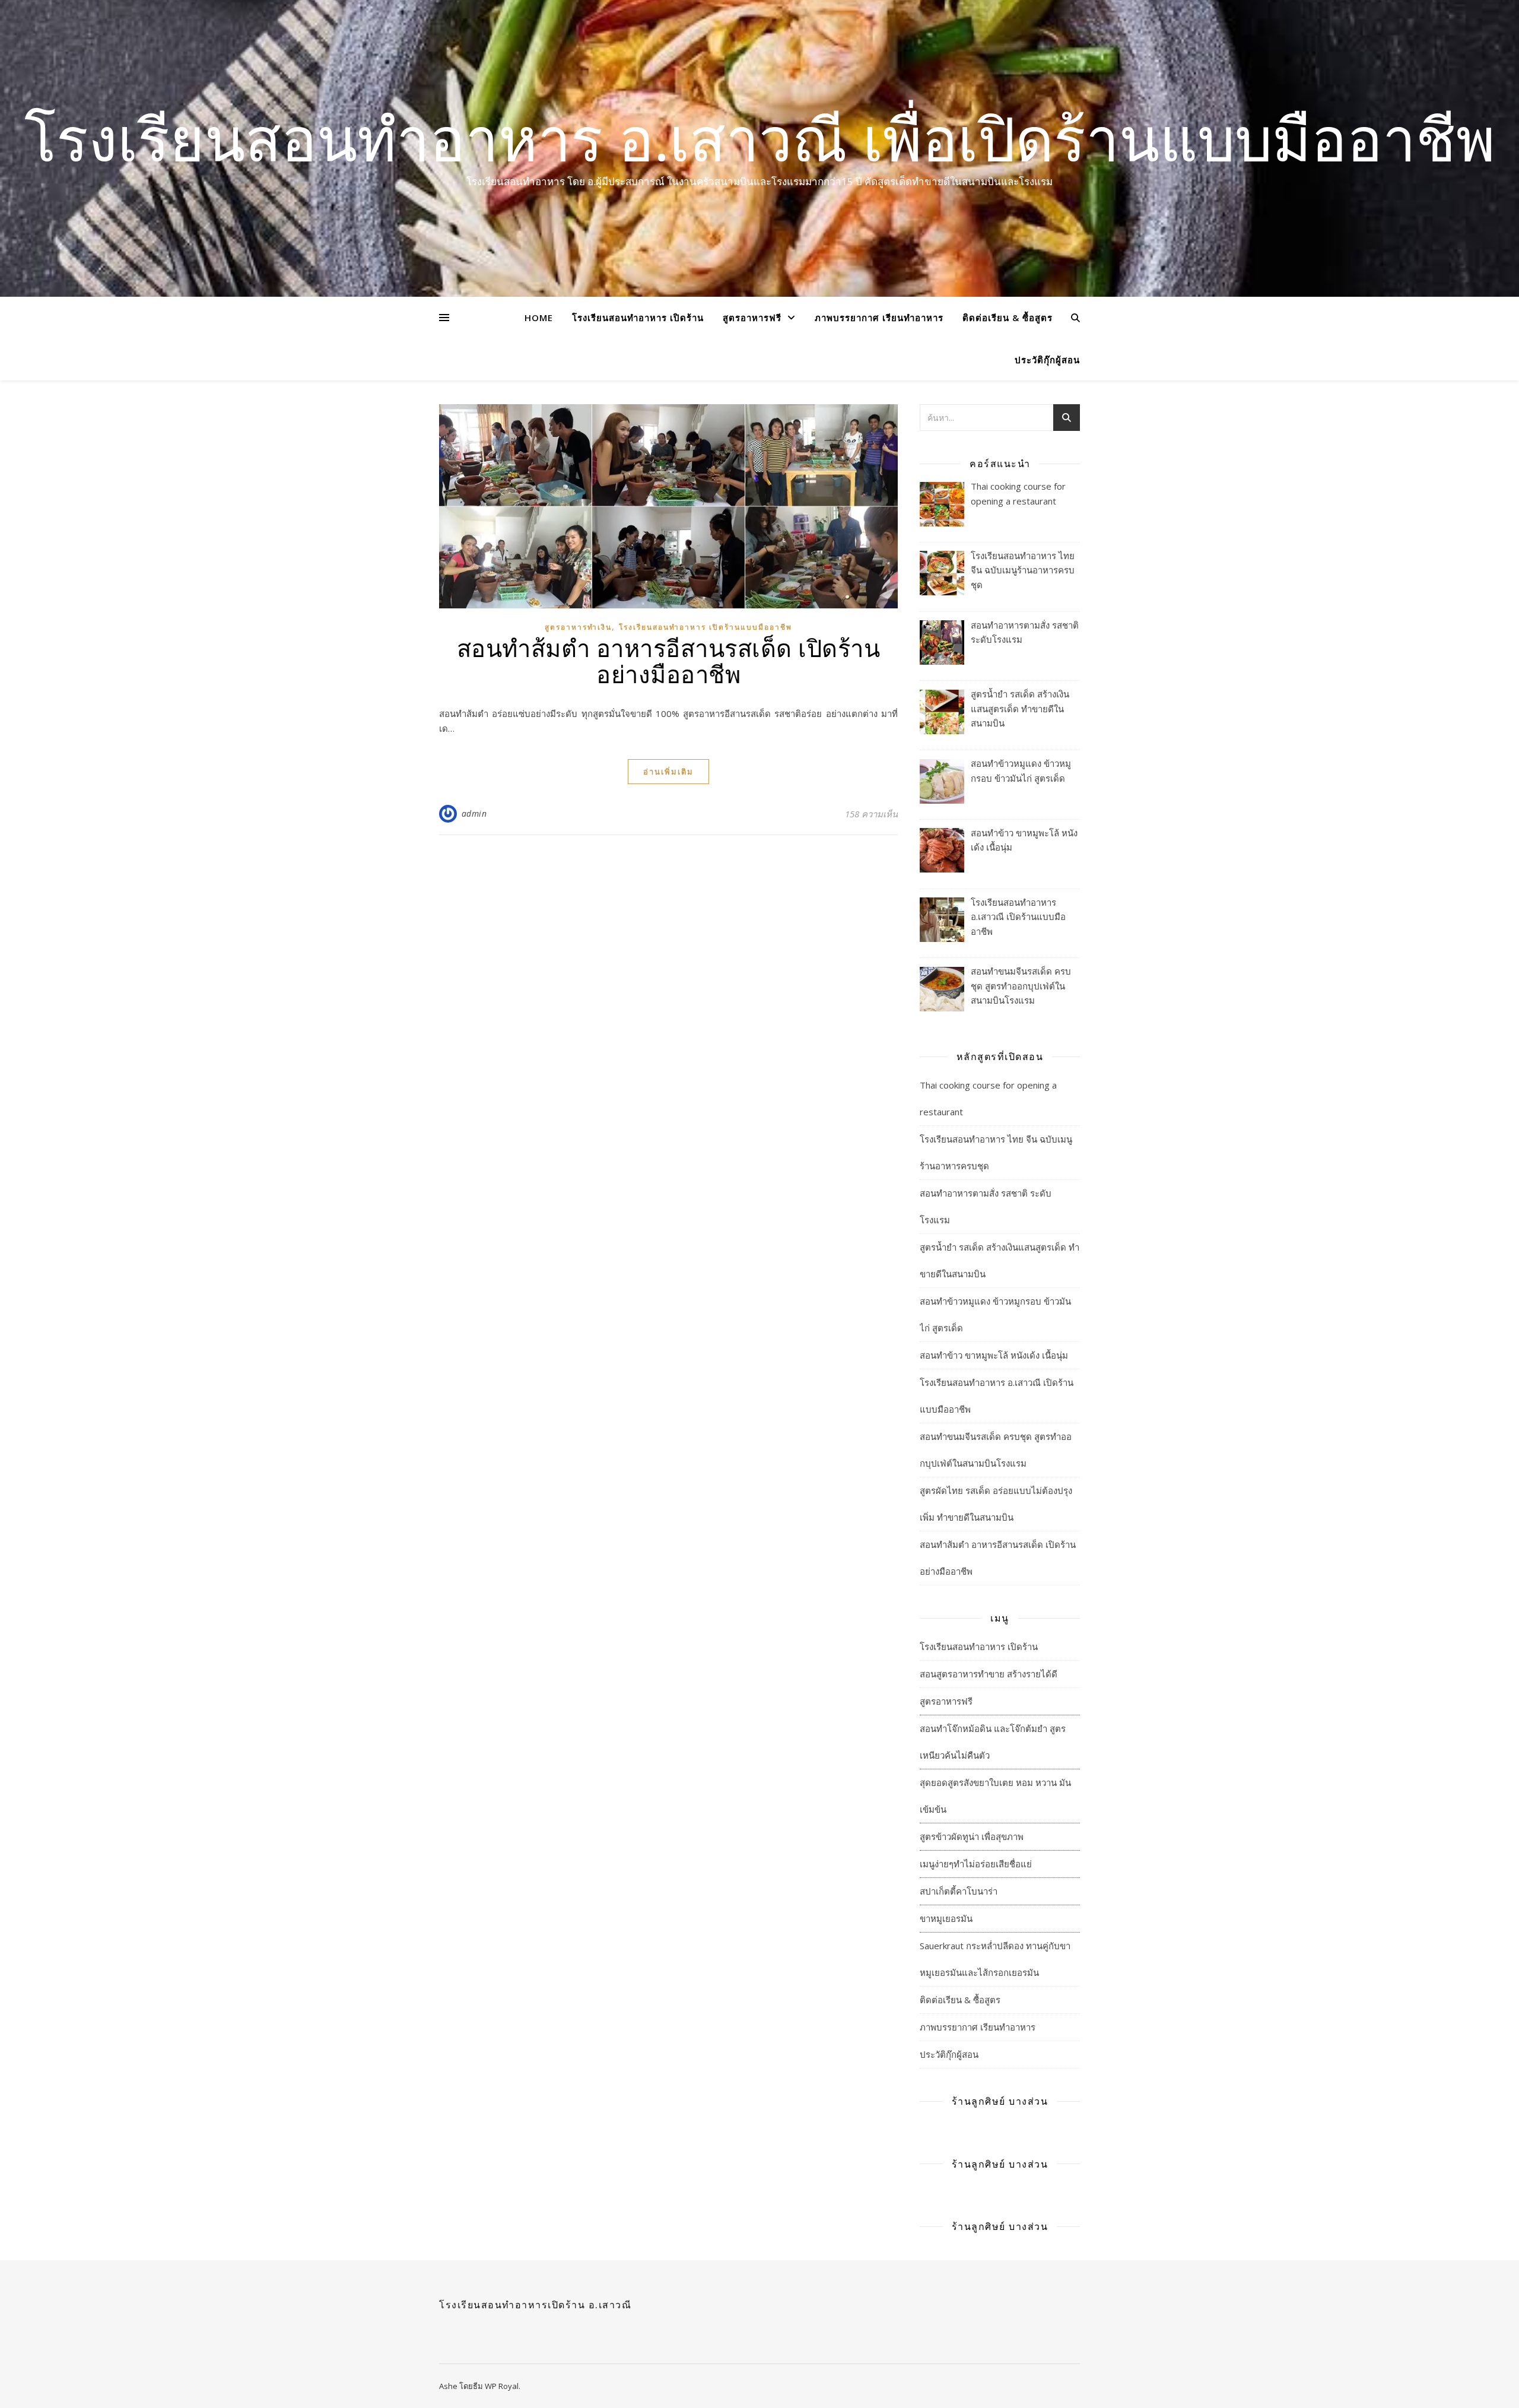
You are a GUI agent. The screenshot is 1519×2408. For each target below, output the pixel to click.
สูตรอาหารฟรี (752, 318)
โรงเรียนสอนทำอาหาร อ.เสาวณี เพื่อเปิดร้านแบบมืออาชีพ (760, 138)
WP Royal (502, 2386)
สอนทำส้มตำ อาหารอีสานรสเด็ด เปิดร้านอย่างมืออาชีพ (669, 660)
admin (474, 813)
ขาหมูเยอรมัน (946, 1918)
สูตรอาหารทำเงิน (578, 627)
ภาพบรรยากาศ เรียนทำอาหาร (879, 318)
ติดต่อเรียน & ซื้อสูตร (1008, 318)
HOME (539, 318)
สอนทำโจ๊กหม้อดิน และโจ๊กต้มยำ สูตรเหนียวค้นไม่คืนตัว (993, 1742)
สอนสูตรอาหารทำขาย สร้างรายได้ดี (989, 1674)
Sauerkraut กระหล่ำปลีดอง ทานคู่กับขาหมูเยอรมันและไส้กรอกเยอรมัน (995, 1959)
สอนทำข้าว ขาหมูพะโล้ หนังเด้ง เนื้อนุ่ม (994, 1355)
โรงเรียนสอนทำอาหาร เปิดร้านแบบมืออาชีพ (706, 627)
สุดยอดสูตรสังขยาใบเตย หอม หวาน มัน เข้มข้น (995, 1796)
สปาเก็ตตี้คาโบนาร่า (959, 1891)
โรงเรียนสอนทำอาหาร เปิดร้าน (638, 318)
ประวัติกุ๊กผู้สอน (1047, 360)
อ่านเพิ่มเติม (668, 772)
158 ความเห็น (871, 814)
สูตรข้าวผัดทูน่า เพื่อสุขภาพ (972, 1836)
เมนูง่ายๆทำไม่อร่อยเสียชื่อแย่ (976, 1864)
